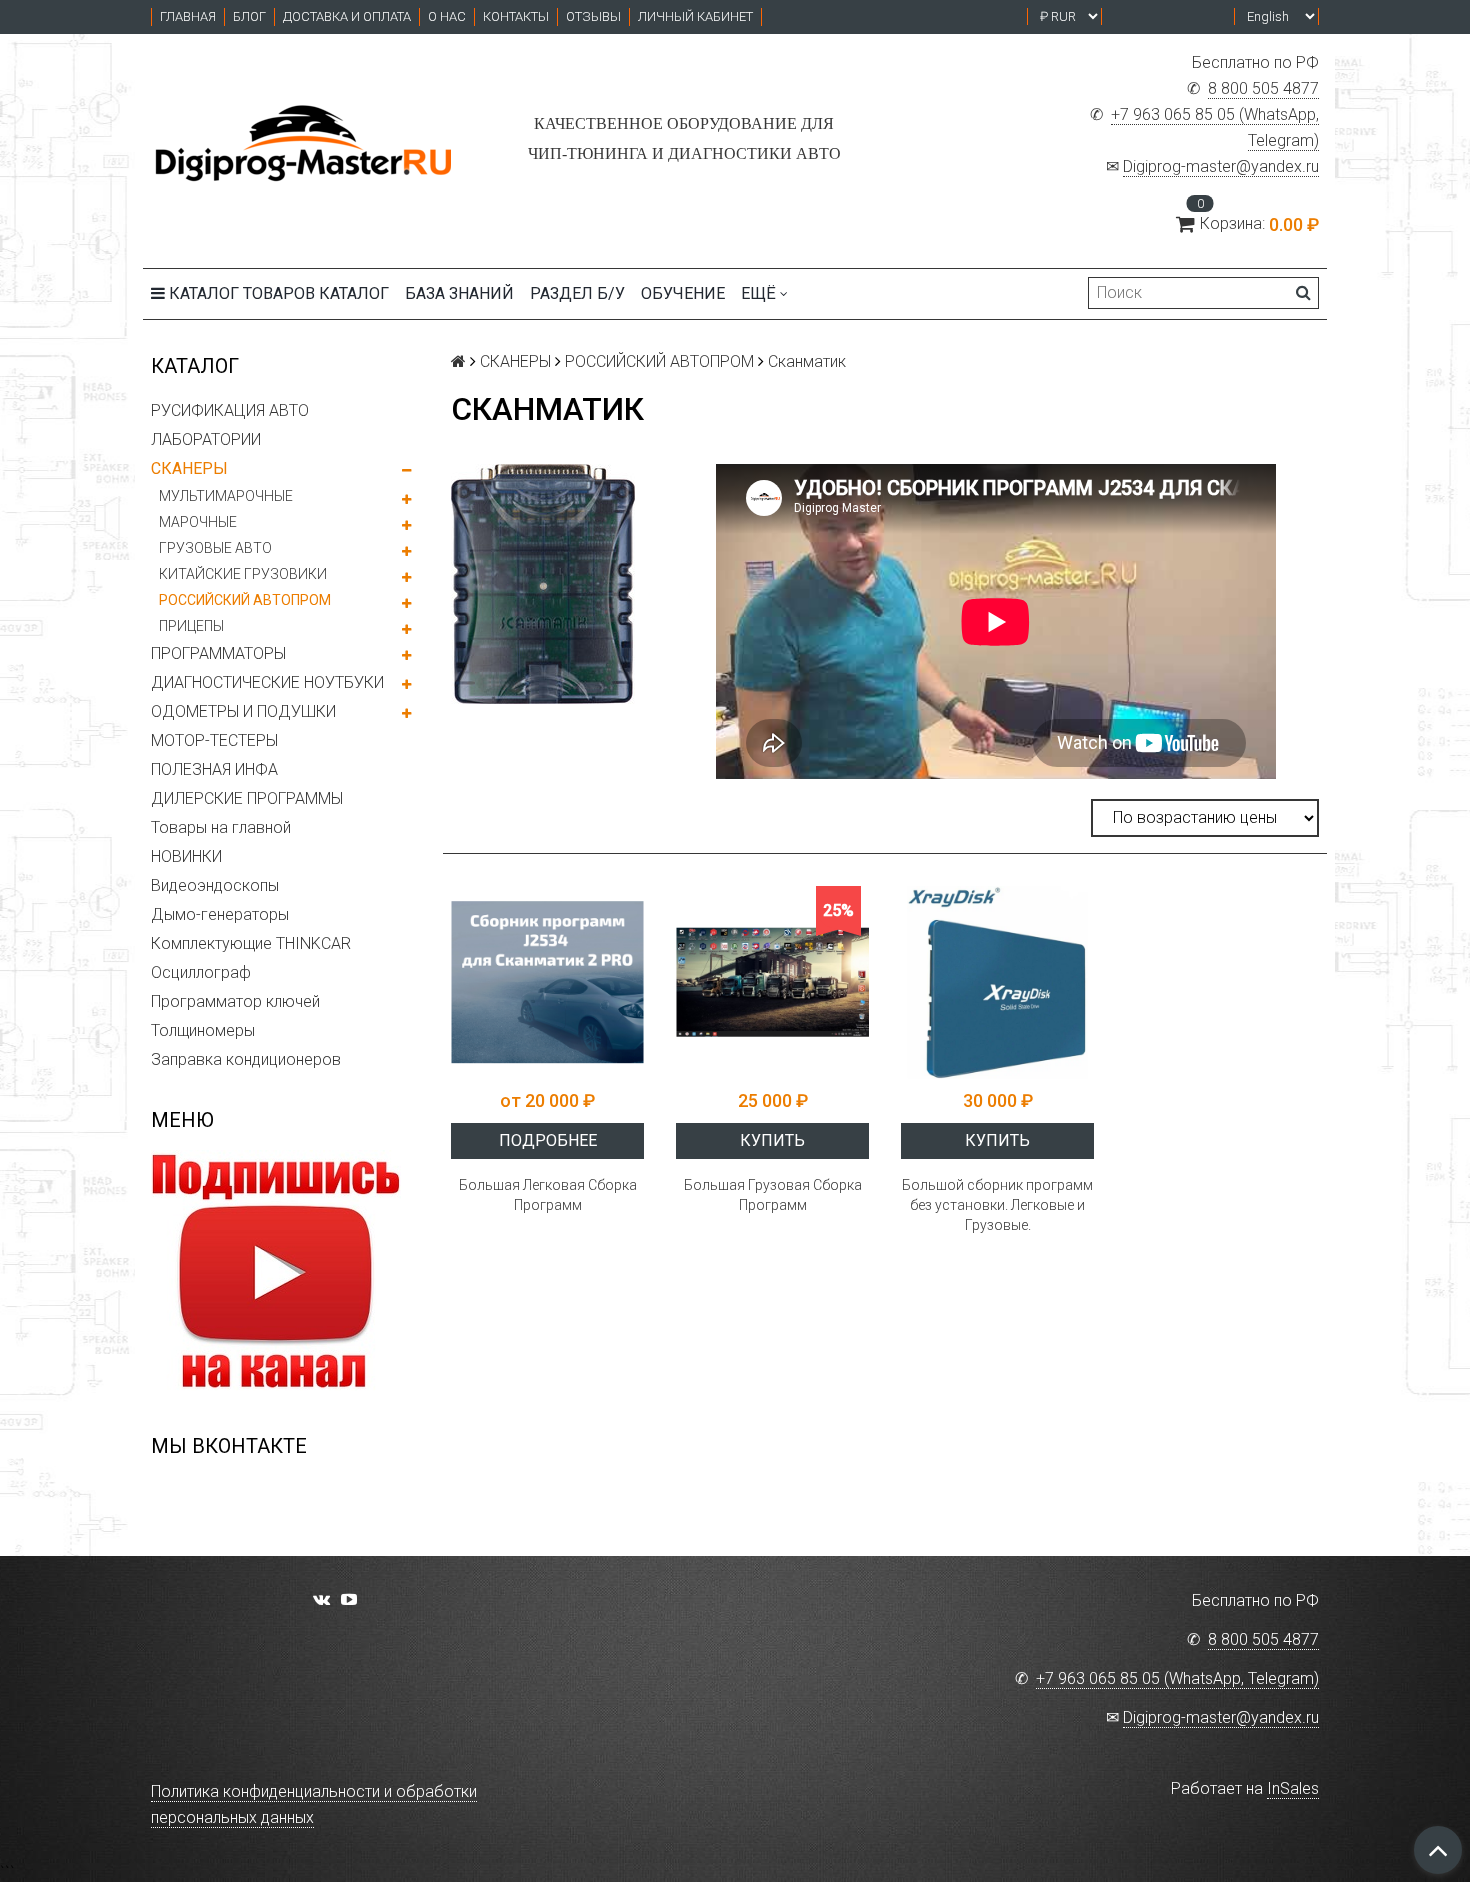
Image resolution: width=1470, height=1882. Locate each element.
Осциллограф (201, 972)
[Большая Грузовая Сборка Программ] (772, 982)
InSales (1293, 1788)
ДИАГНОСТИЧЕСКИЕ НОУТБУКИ (267, 682)
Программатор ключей (235, 1001)
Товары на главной (221, 827)
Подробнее (548, 1140)
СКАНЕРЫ (189, 468)
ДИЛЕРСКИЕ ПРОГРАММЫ (247, 798)
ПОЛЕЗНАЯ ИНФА (214, 769)
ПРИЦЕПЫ (191, 626)
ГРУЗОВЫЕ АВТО (215, 548)
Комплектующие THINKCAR (251, 943)
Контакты (516, 16)
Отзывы (593, 16)
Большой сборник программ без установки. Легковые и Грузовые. (997, 1205)
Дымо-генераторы (220, 914)
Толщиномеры (203, 1030)
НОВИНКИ (186, 856)
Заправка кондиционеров (246, 1059)
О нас (447, 16)
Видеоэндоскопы (215, 885)
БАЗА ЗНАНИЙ (459, 293)
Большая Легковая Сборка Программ (548, 1195)
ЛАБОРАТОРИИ (206, 439)
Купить (772, 1140)
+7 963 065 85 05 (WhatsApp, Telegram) (1177, 1678)
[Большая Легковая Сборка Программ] (547, 982)
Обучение (683, 293)
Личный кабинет (695, 16)
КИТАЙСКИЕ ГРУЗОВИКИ (243, 574)
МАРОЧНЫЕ (198, 522)
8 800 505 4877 (1263, 88)
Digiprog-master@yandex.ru (1221, 166)
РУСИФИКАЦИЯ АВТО (230, 410)
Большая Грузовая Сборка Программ (773, 1195)
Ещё (758, 293)
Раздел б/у (577, 293)
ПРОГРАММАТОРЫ (218, 653)
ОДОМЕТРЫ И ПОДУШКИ (243, 711)
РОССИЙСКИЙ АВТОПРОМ (245, 600)
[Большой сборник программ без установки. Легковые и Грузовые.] (997, 982)
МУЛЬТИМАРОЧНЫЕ (226, 496)
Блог (249, 16)
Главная (188, 16)
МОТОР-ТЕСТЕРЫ (214, 740)
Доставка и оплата (347, 16)
